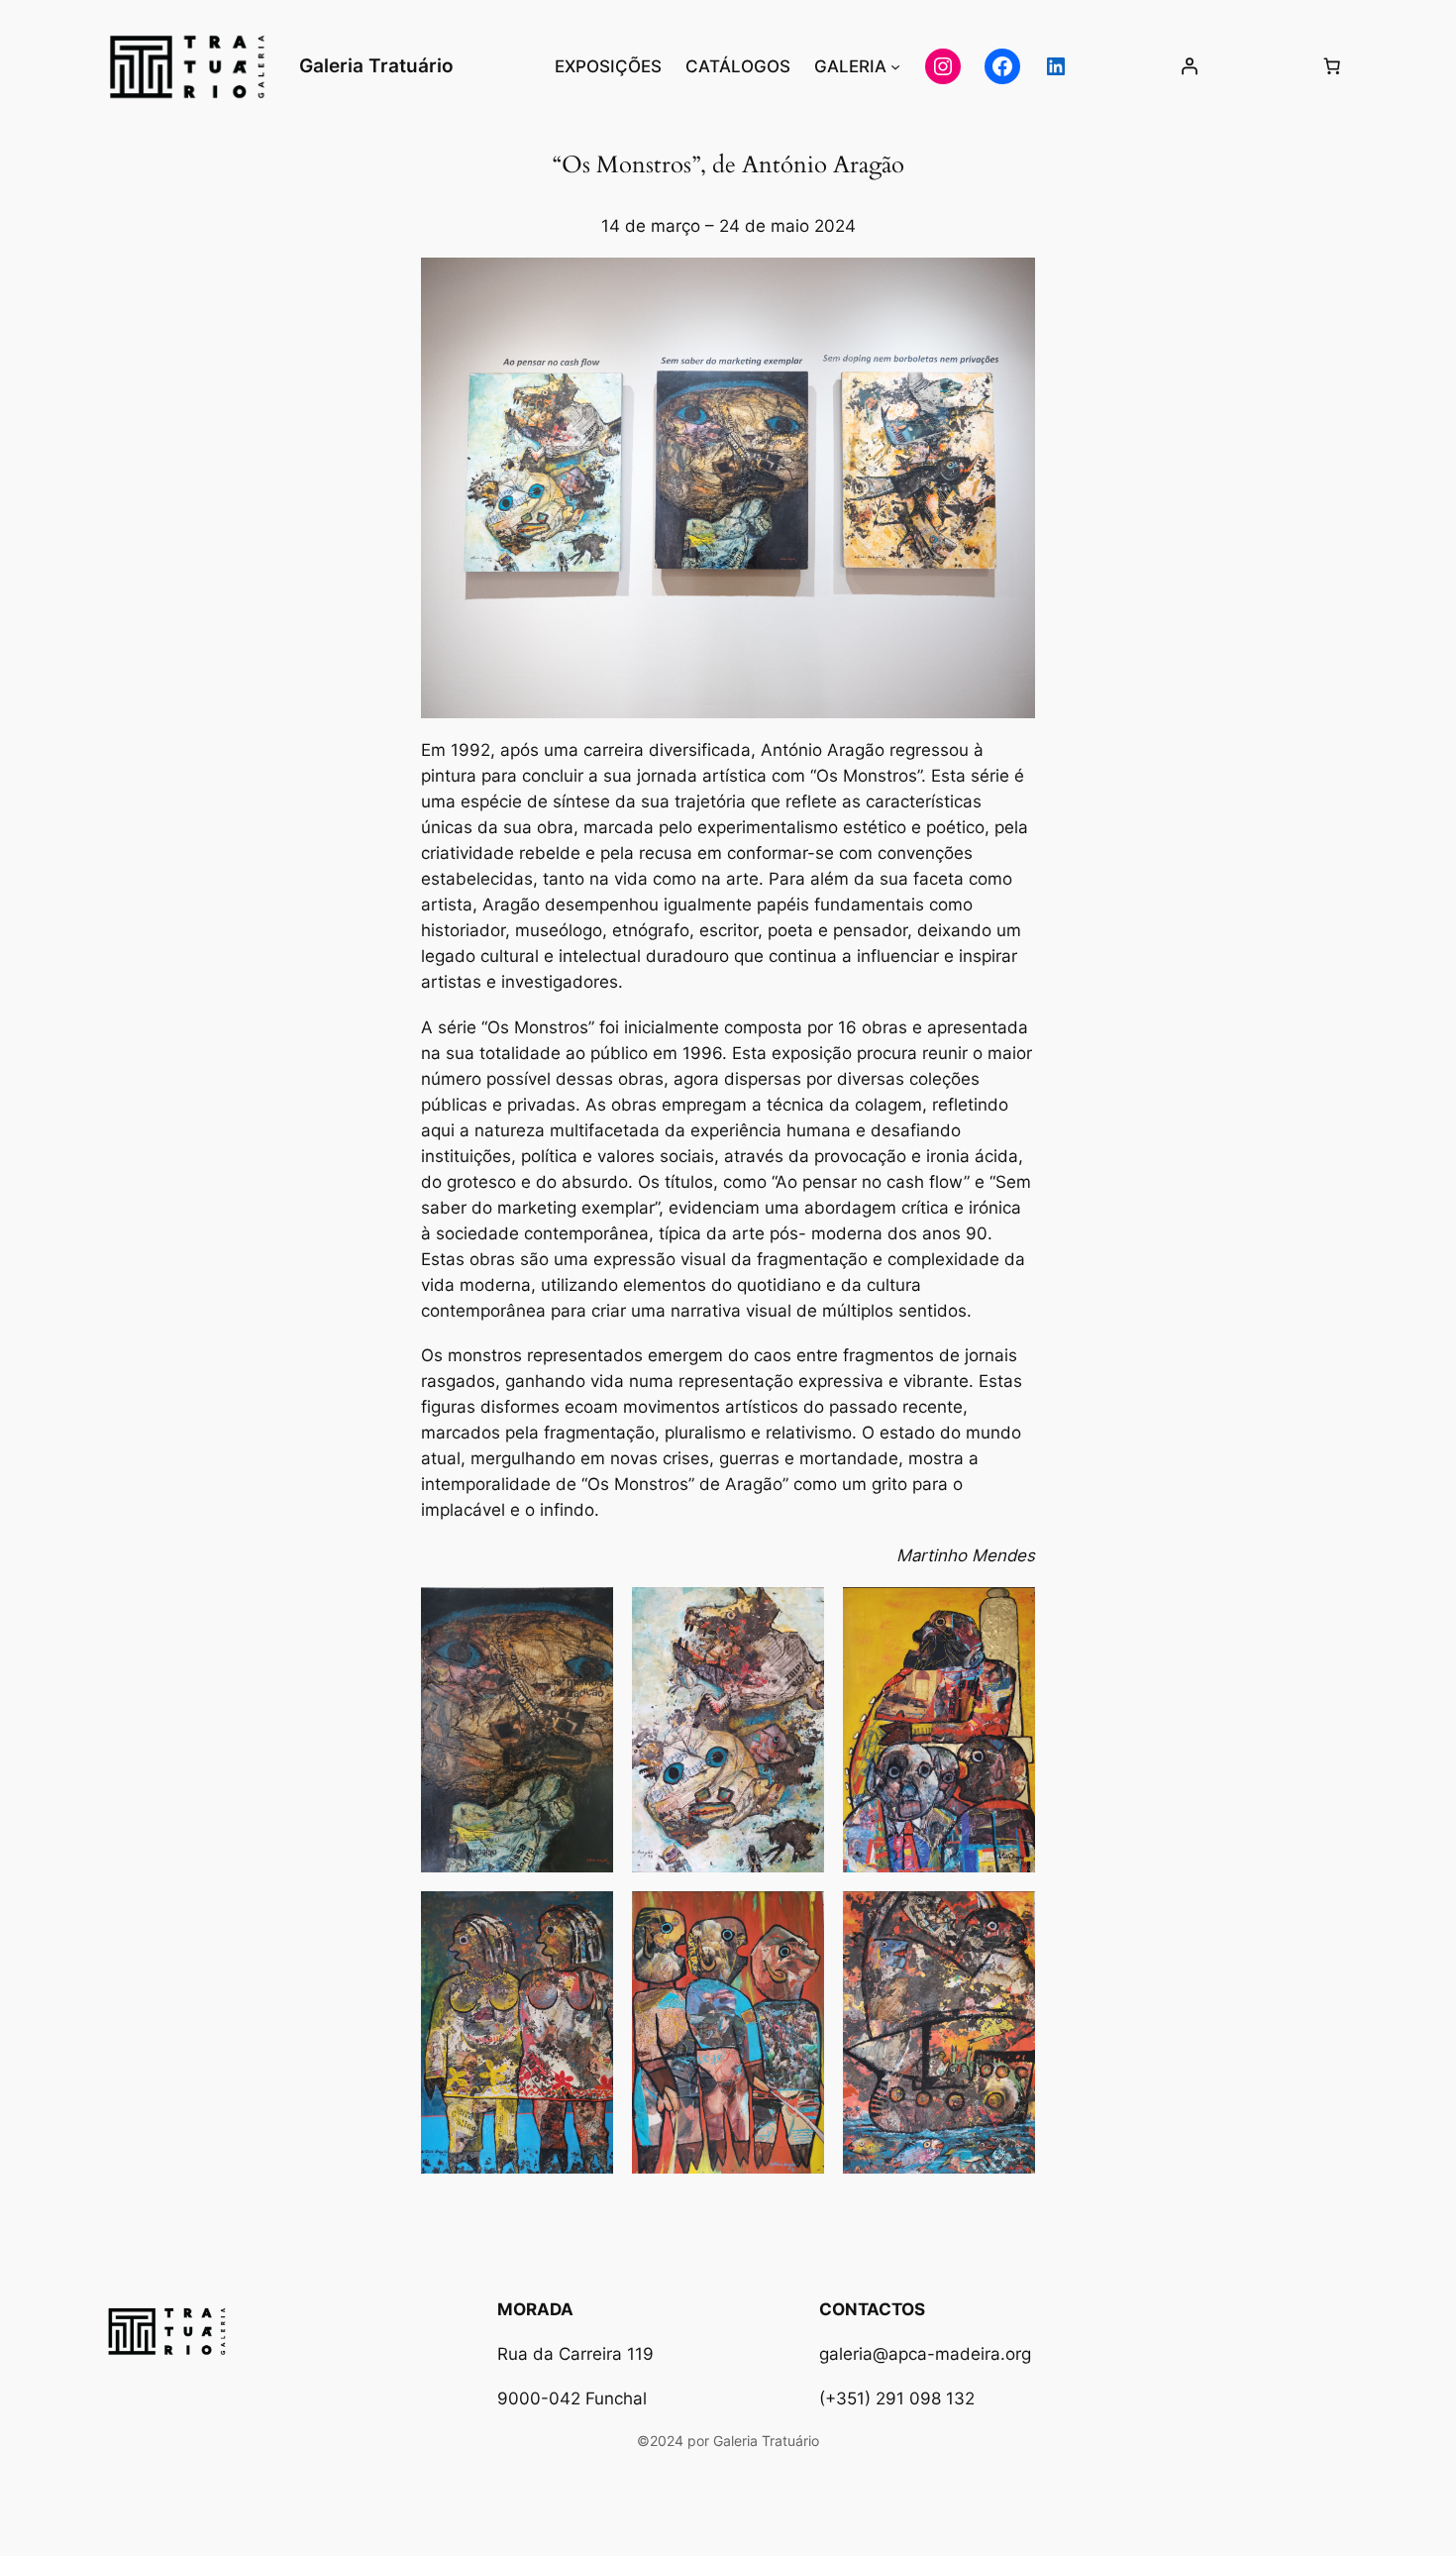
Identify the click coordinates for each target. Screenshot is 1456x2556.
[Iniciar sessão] (1190, 66)
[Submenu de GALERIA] (895, 66)
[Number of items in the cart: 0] (1332, 66)
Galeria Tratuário (376, 65)
